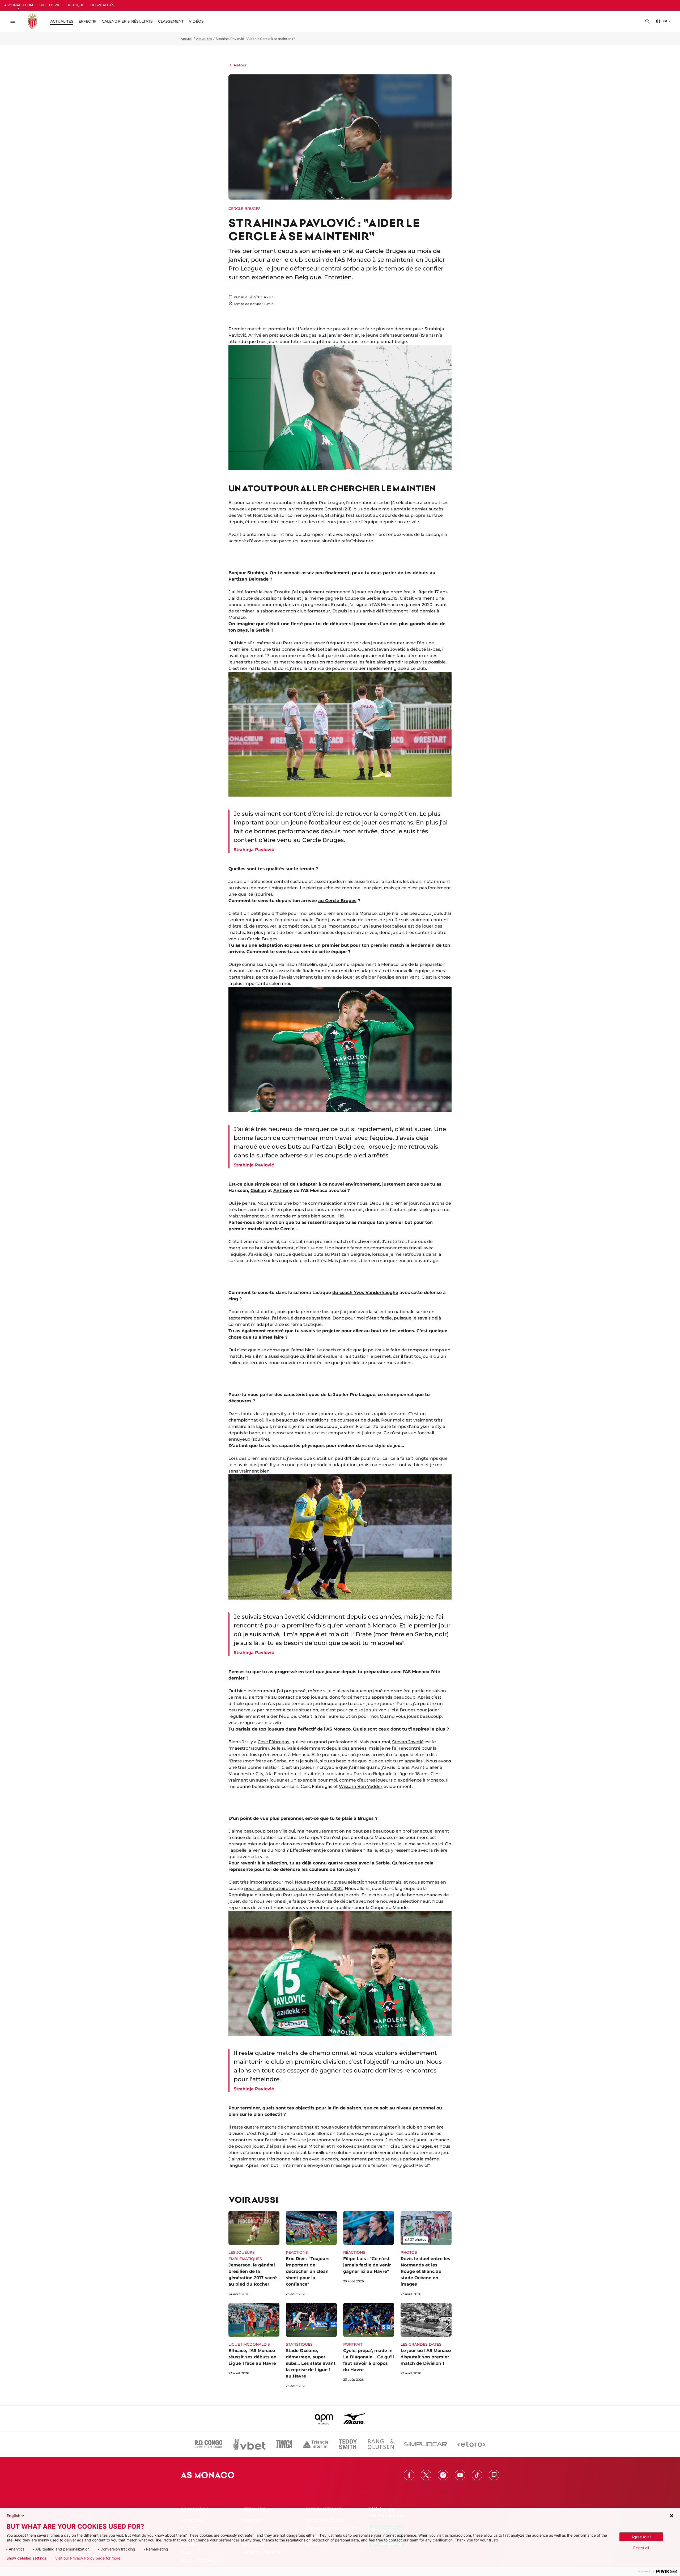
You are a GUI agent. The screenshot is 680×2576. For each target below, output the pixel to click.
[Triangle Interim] (316, 2444)
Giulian (258, 1190)
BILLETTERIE (50, 5)
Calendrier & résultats (127, 21)
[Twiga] (284, 2444)
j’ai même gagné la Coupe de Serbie (341, 598)
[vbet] (249, 2444)
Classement (171, 21)
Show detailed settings (27, 2558)
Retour (240, 65)
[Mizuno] (354, 2418)
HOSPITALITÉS (102, 5)
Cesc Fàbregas (273, 1742)
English (14, 2516)
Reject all (641, 2548)
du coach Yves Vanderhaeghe (365, 1293)
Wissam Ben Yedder (361, 1786)
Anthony (283, 1190)
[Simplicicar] (426, 2444)
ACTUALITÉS (62, 21)
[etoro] (471, 2444)
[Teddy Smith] (348, 2444)
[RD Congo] (209, 2444)
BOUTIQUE (75, 5)
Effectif (88, 21)
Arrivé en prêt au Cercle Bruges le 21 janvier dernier (304, 335)
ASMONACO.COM (19, 5)
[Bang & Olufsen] (381, 2444)
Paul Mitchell (311, 2146)
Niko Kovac (344, 2146)
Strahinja (335, 515)
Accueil (186, 39)
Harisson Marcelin (298, 964)
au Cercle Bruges (337, 901)
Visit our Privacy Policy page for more (88, 2558)
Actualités (204, 39)
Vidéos (196, 21)
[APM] (324, 2418)
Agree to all (641, 2537)
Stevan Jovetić (408, 1742)
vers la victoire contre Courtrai (310, 509)
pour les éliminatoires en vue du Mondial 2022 (293, 1888)
